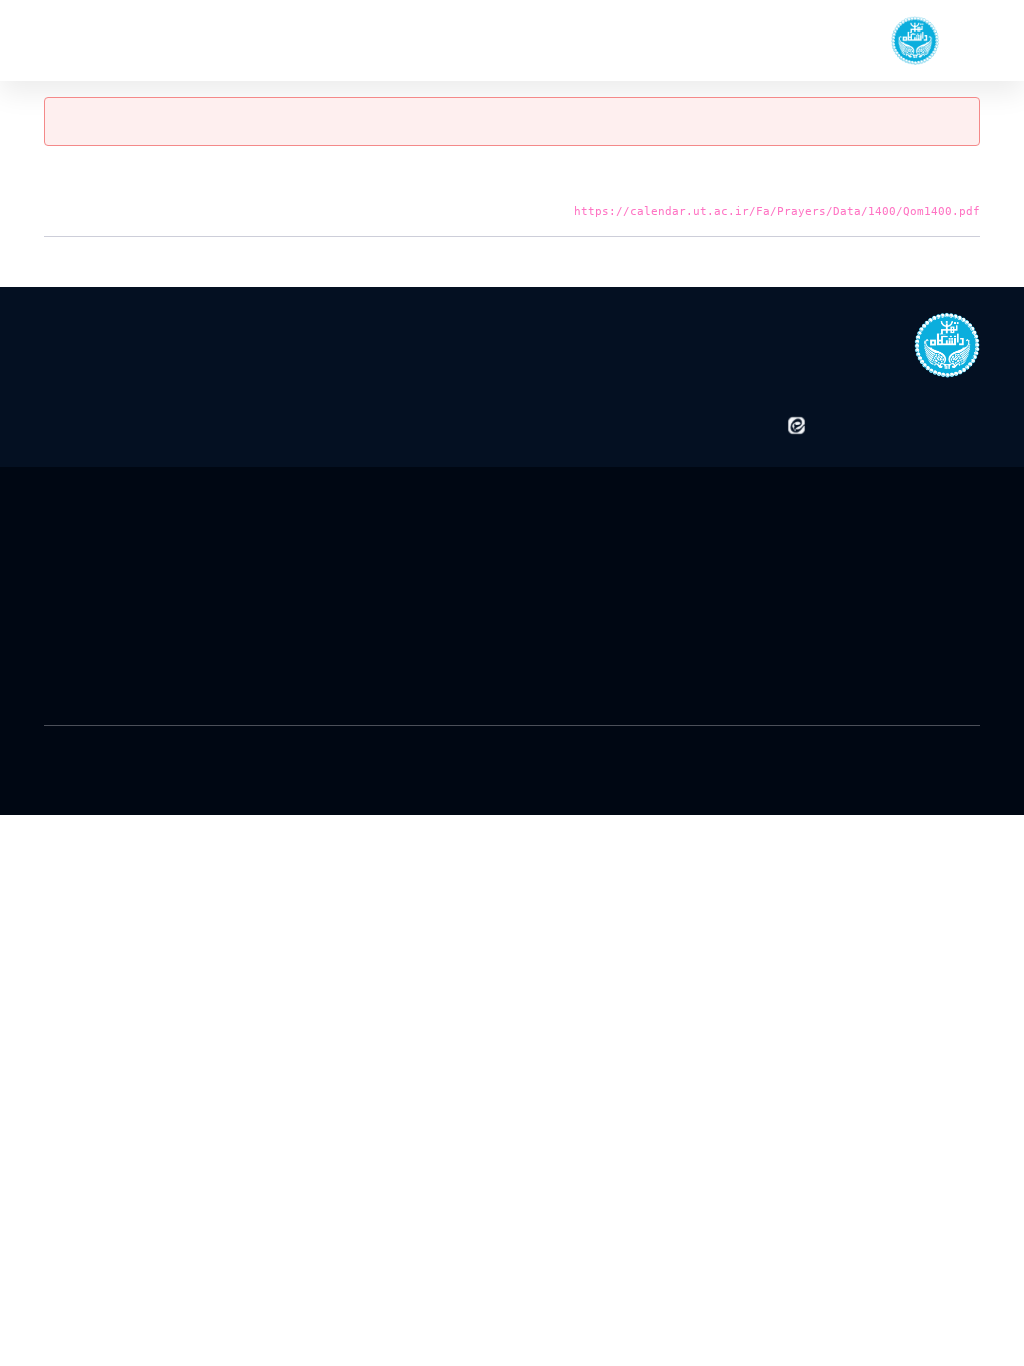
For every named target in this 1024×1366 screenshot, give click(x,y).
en (82, 40)
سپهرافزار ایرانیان (338, 745)
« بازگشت (954, 260)
